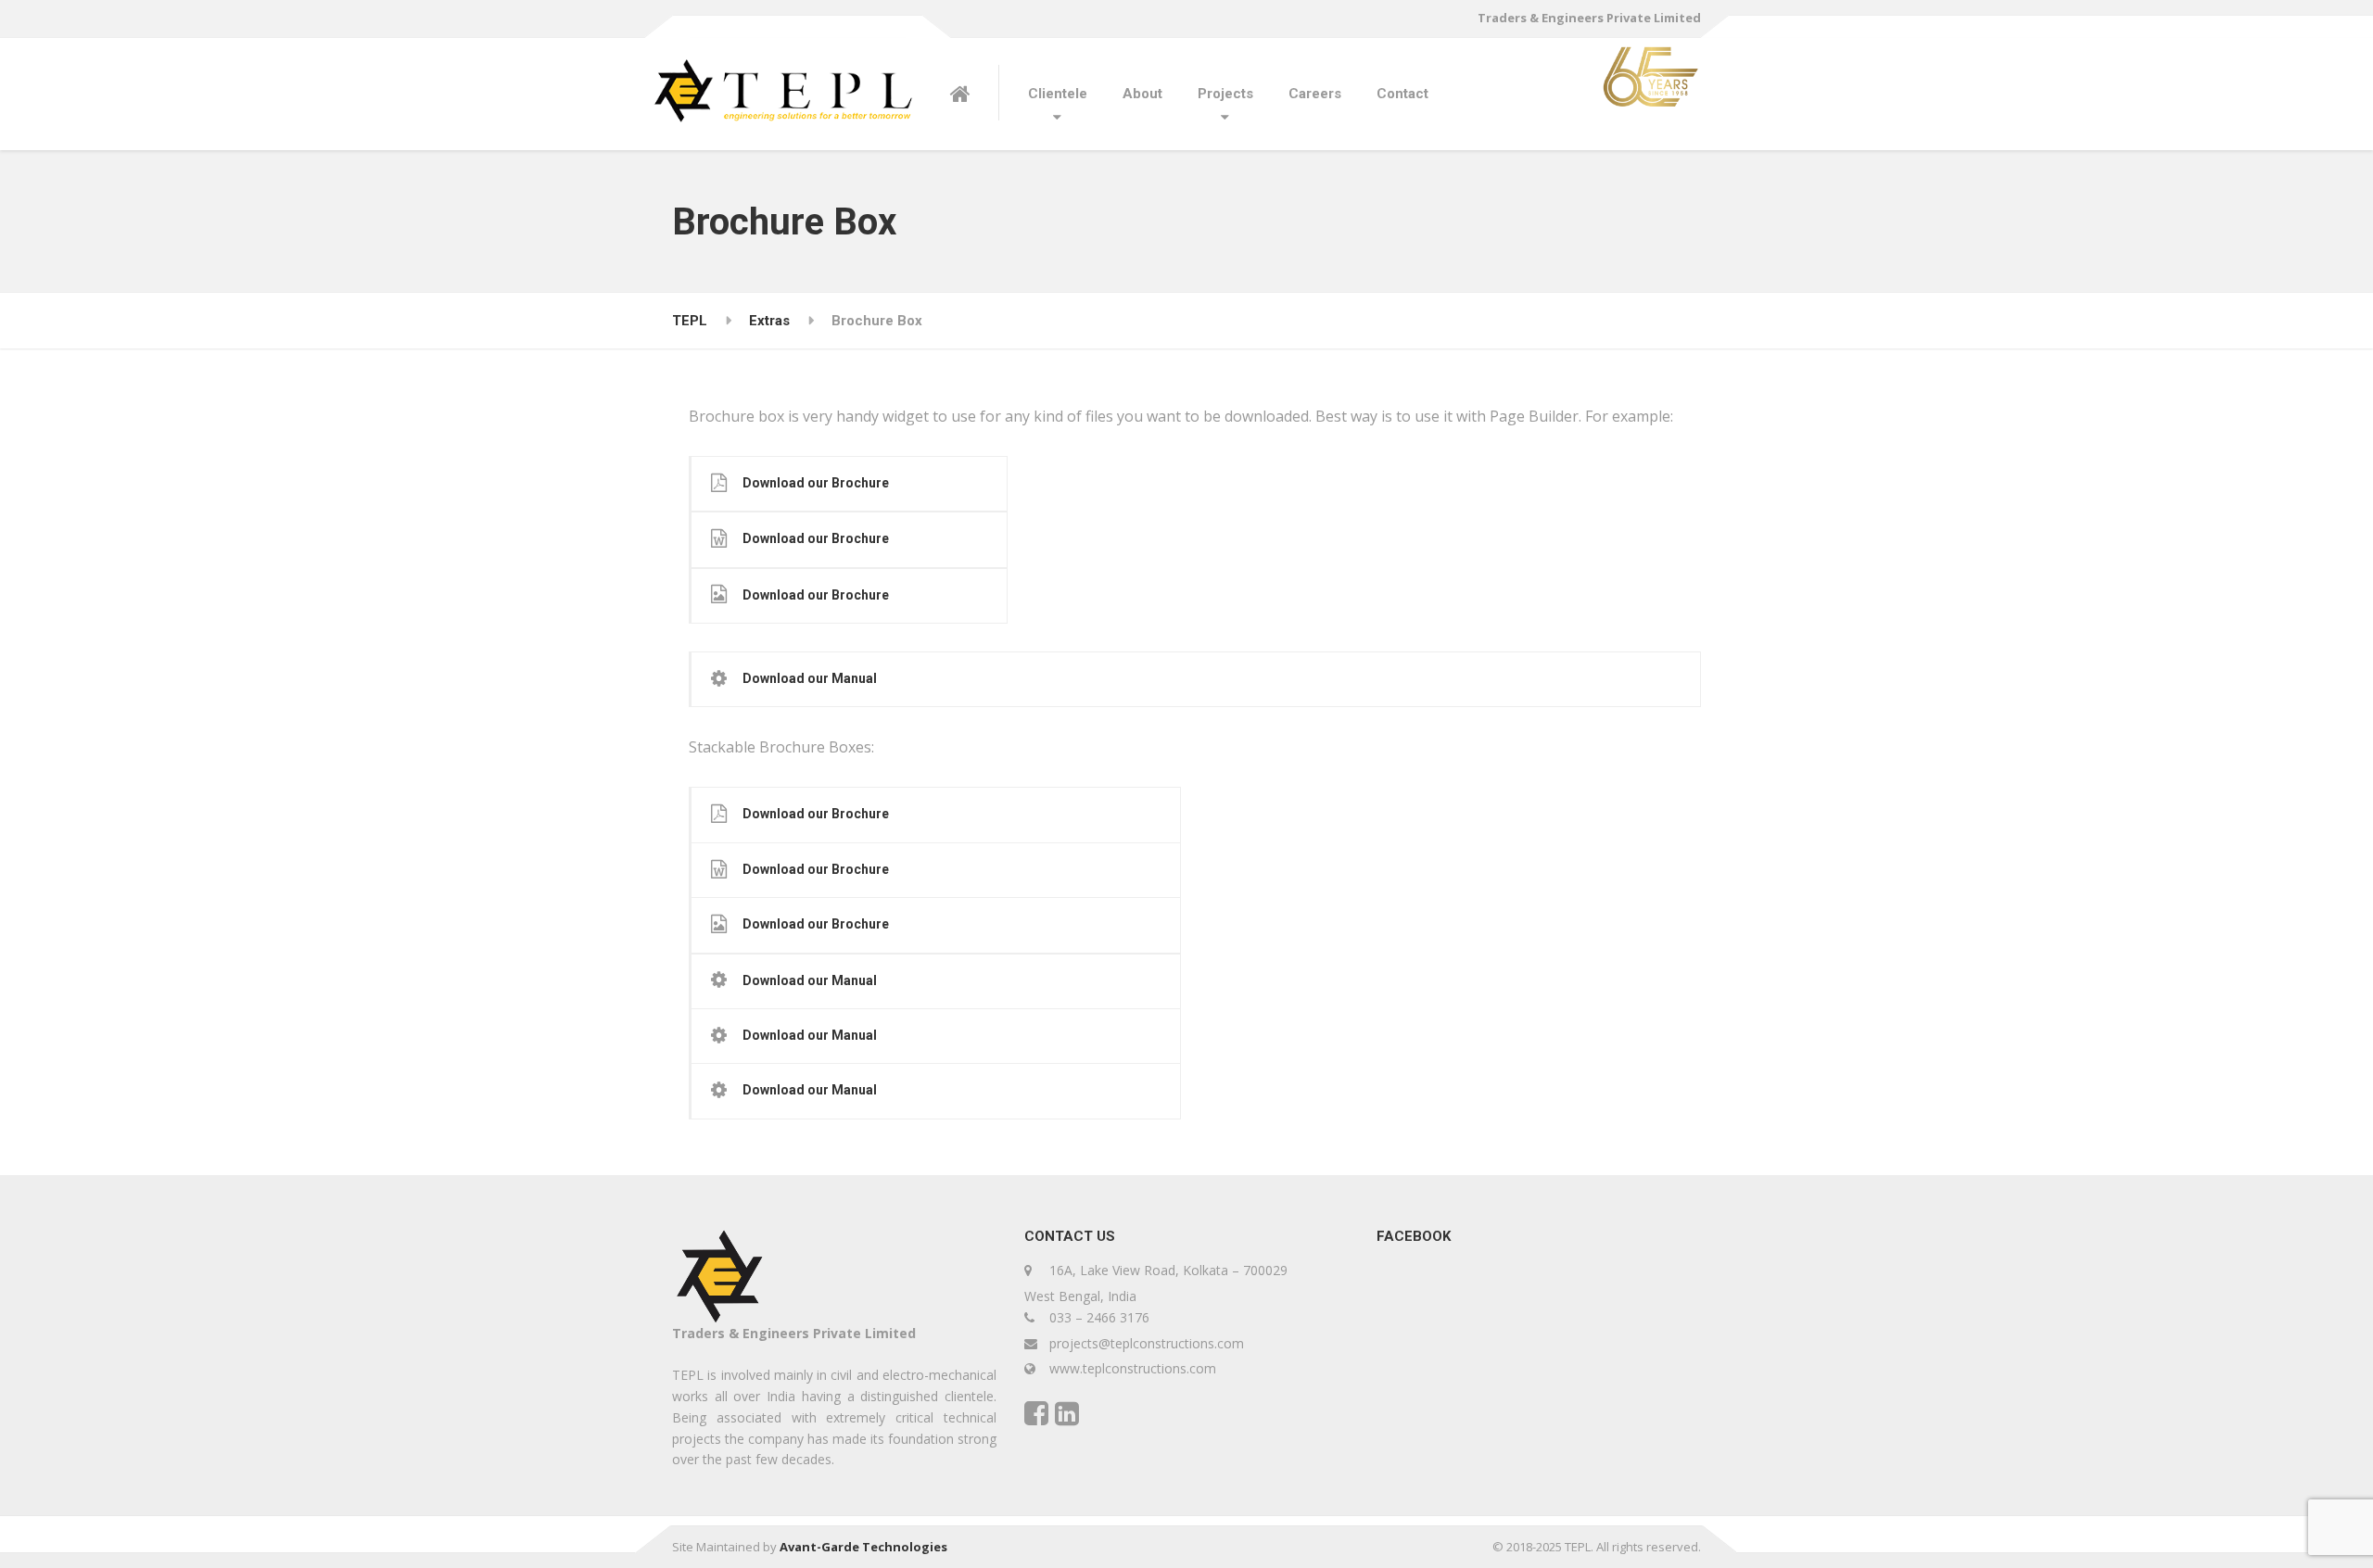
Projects (1225, 94)
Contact (1402, 94)
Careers (1315, 94)
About (1142, 94)
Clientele (1058, 94)
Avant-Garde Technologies (863, 1547)
